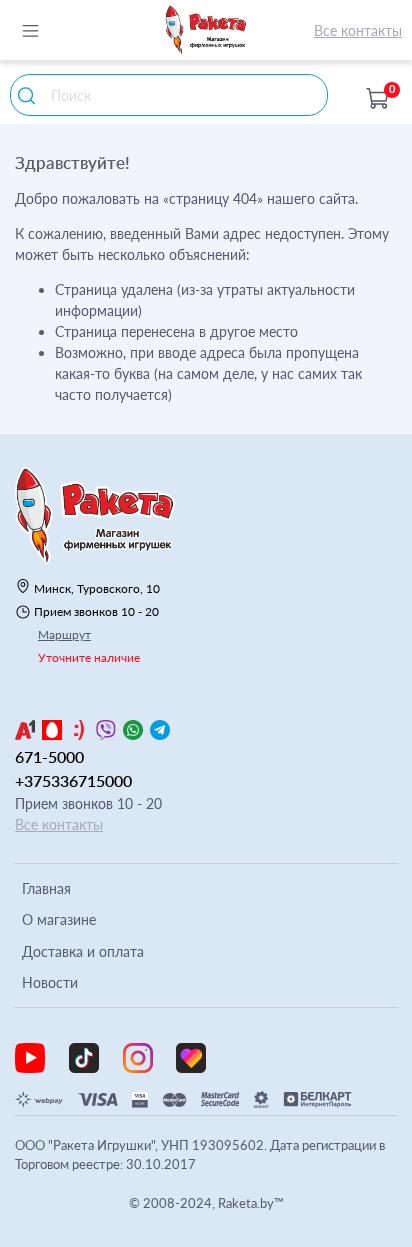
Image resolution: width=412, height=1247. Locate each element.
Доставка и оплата (83, 951)
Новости (50, 982)
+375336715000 (73, 780)
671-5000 (49, 756)
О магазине (59, 919)
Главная (46, 888)
